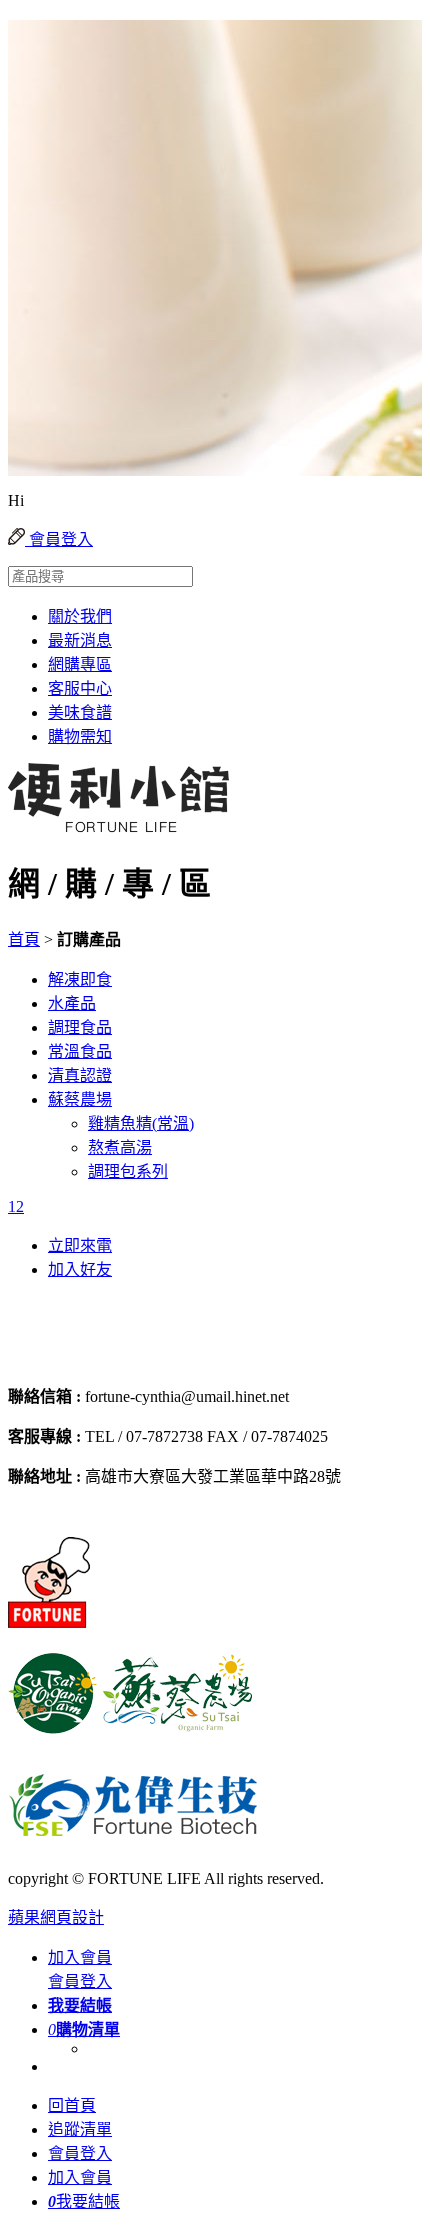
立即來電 (80, 1245)
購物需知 (80, 736)
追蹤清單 (80, 2129)
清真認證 (80, 1075)
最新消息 (80, 640)
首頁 (24, 939)
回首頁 (72, 2105)
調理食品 (80, 1027)
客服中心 (80, 688)
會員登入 (59, 539)
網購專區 (80, 664)
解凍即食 (80, 979)
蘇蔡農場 (80, 1099)
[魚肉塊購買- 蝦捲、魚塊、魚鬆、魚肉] (112, 1357)
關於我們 (80, 616)
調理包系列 (128, 1171)
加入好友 (80, 1269)
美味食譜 (80, 712)
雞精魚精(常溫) (141, 1123)
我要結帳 (84, 2201)
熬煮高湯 (120, 1147)
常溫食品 (80, 1051)
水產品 (72, 1003)
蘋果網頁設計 (56, 1917)
